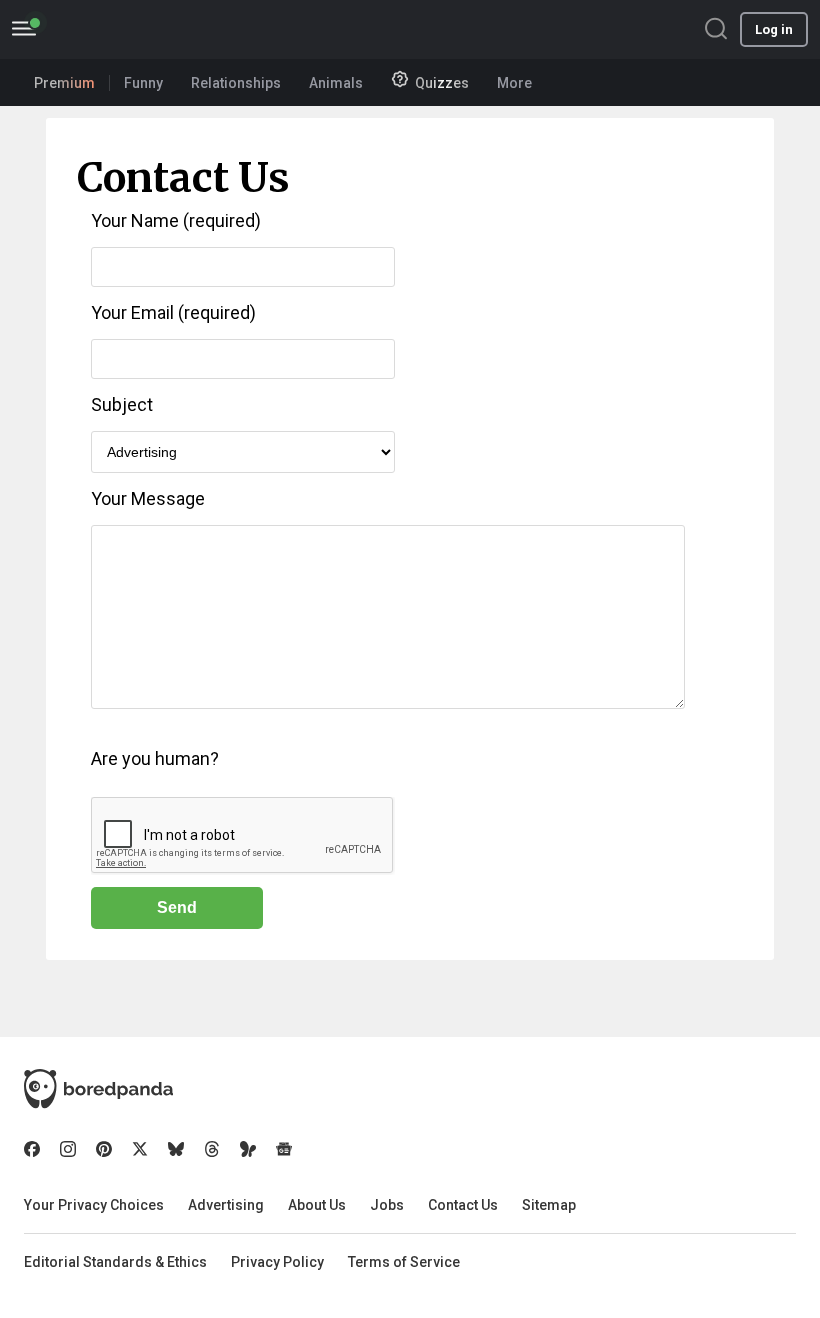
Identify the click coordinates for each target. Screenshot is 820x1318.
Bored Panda (98, 1089)
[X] (140, 1149)
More (514, 83)
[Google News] (284, 1149)
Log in (774, 29)
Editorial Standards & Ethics (115, 1262)
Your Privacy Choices (94, 1205)
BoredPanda (118, 29)
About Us (317, 1205)
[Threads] (212, 1149)
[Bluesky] (176, 1149)
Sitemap (549, 1205)
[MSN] (248, 1149)
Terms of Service (404, 1262)
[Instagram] (68, 1149)
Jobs (387, 1205)
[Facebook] (32, 1149)
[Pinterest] (104, 1149)
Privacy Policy (277, 1262)
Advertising (226, 1205)
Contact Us (463, 1205)
